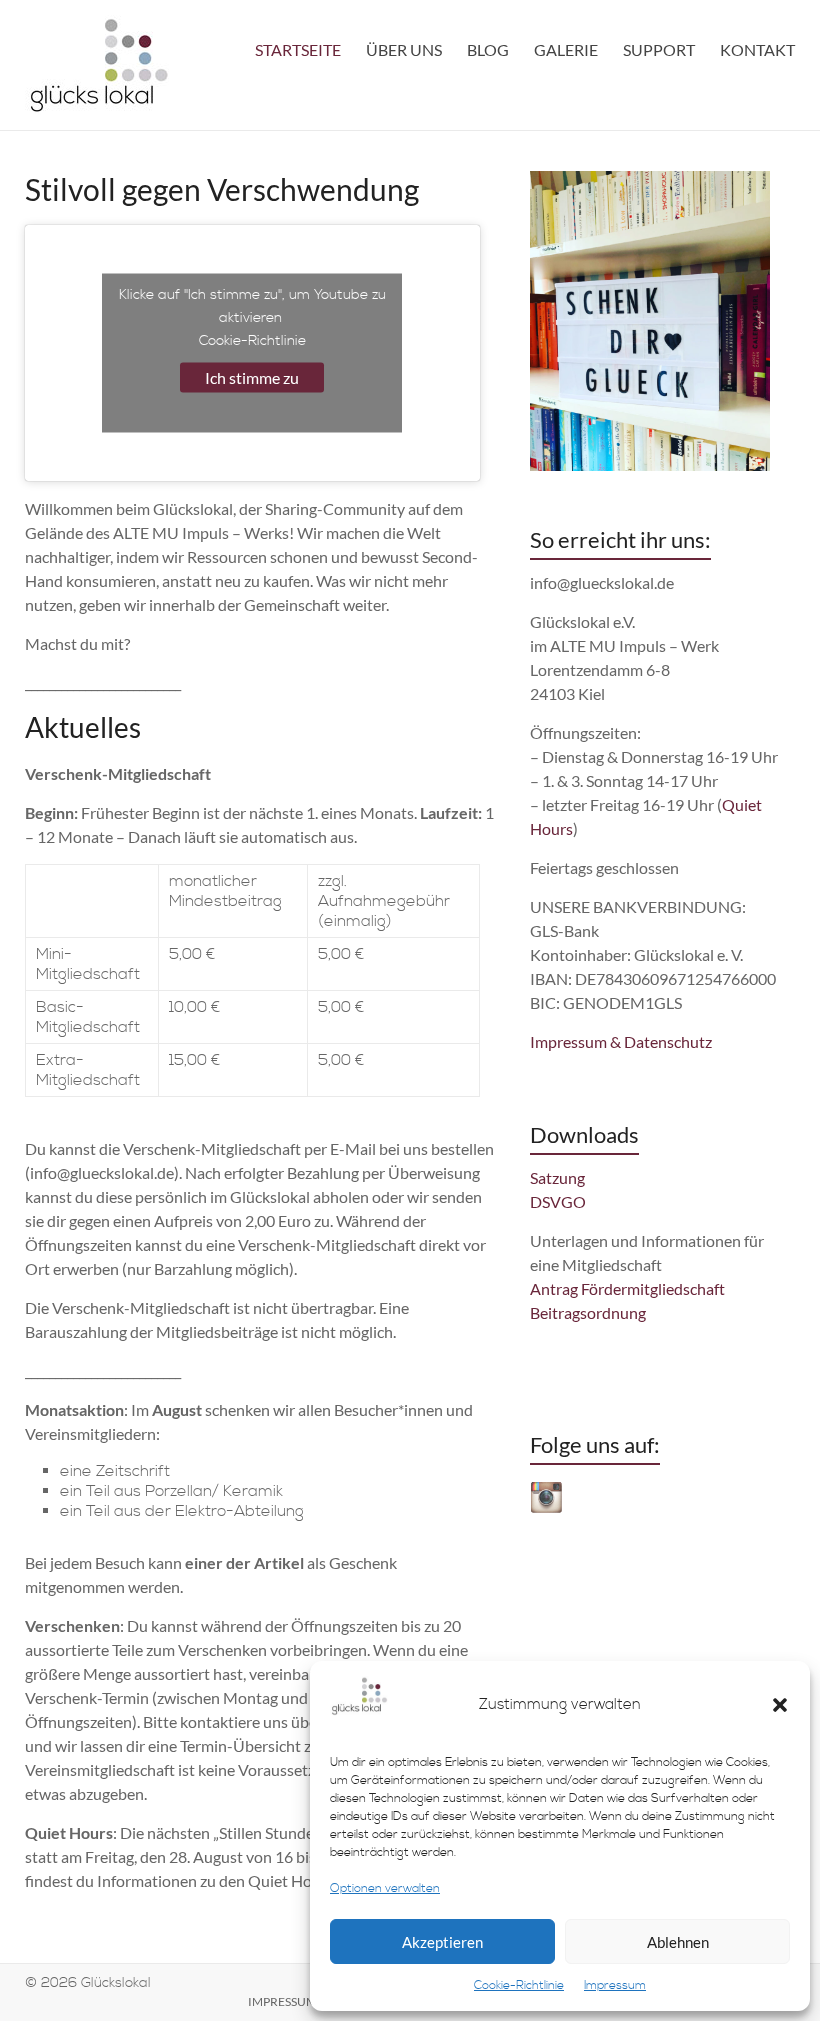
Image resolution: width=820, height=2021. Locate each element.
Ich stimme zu (252, 377)
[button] (780, 1705)
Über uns (404, 49)
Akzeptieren (442, 1942)
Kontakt (757, 49)
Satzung (557, 1177)
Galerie (566, 49)
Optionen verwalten (385, 1888)
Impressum (615, 1985)
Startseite (298, 49)
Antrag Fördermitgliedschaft (627, 1288)
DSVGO (558, 1201)
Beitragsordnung (588, 1312)
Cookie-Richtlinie (519, 1985)
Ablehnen (678, 1942)
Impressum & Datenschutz (621, 1041)
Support (659, 49)
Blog (488, 49)
